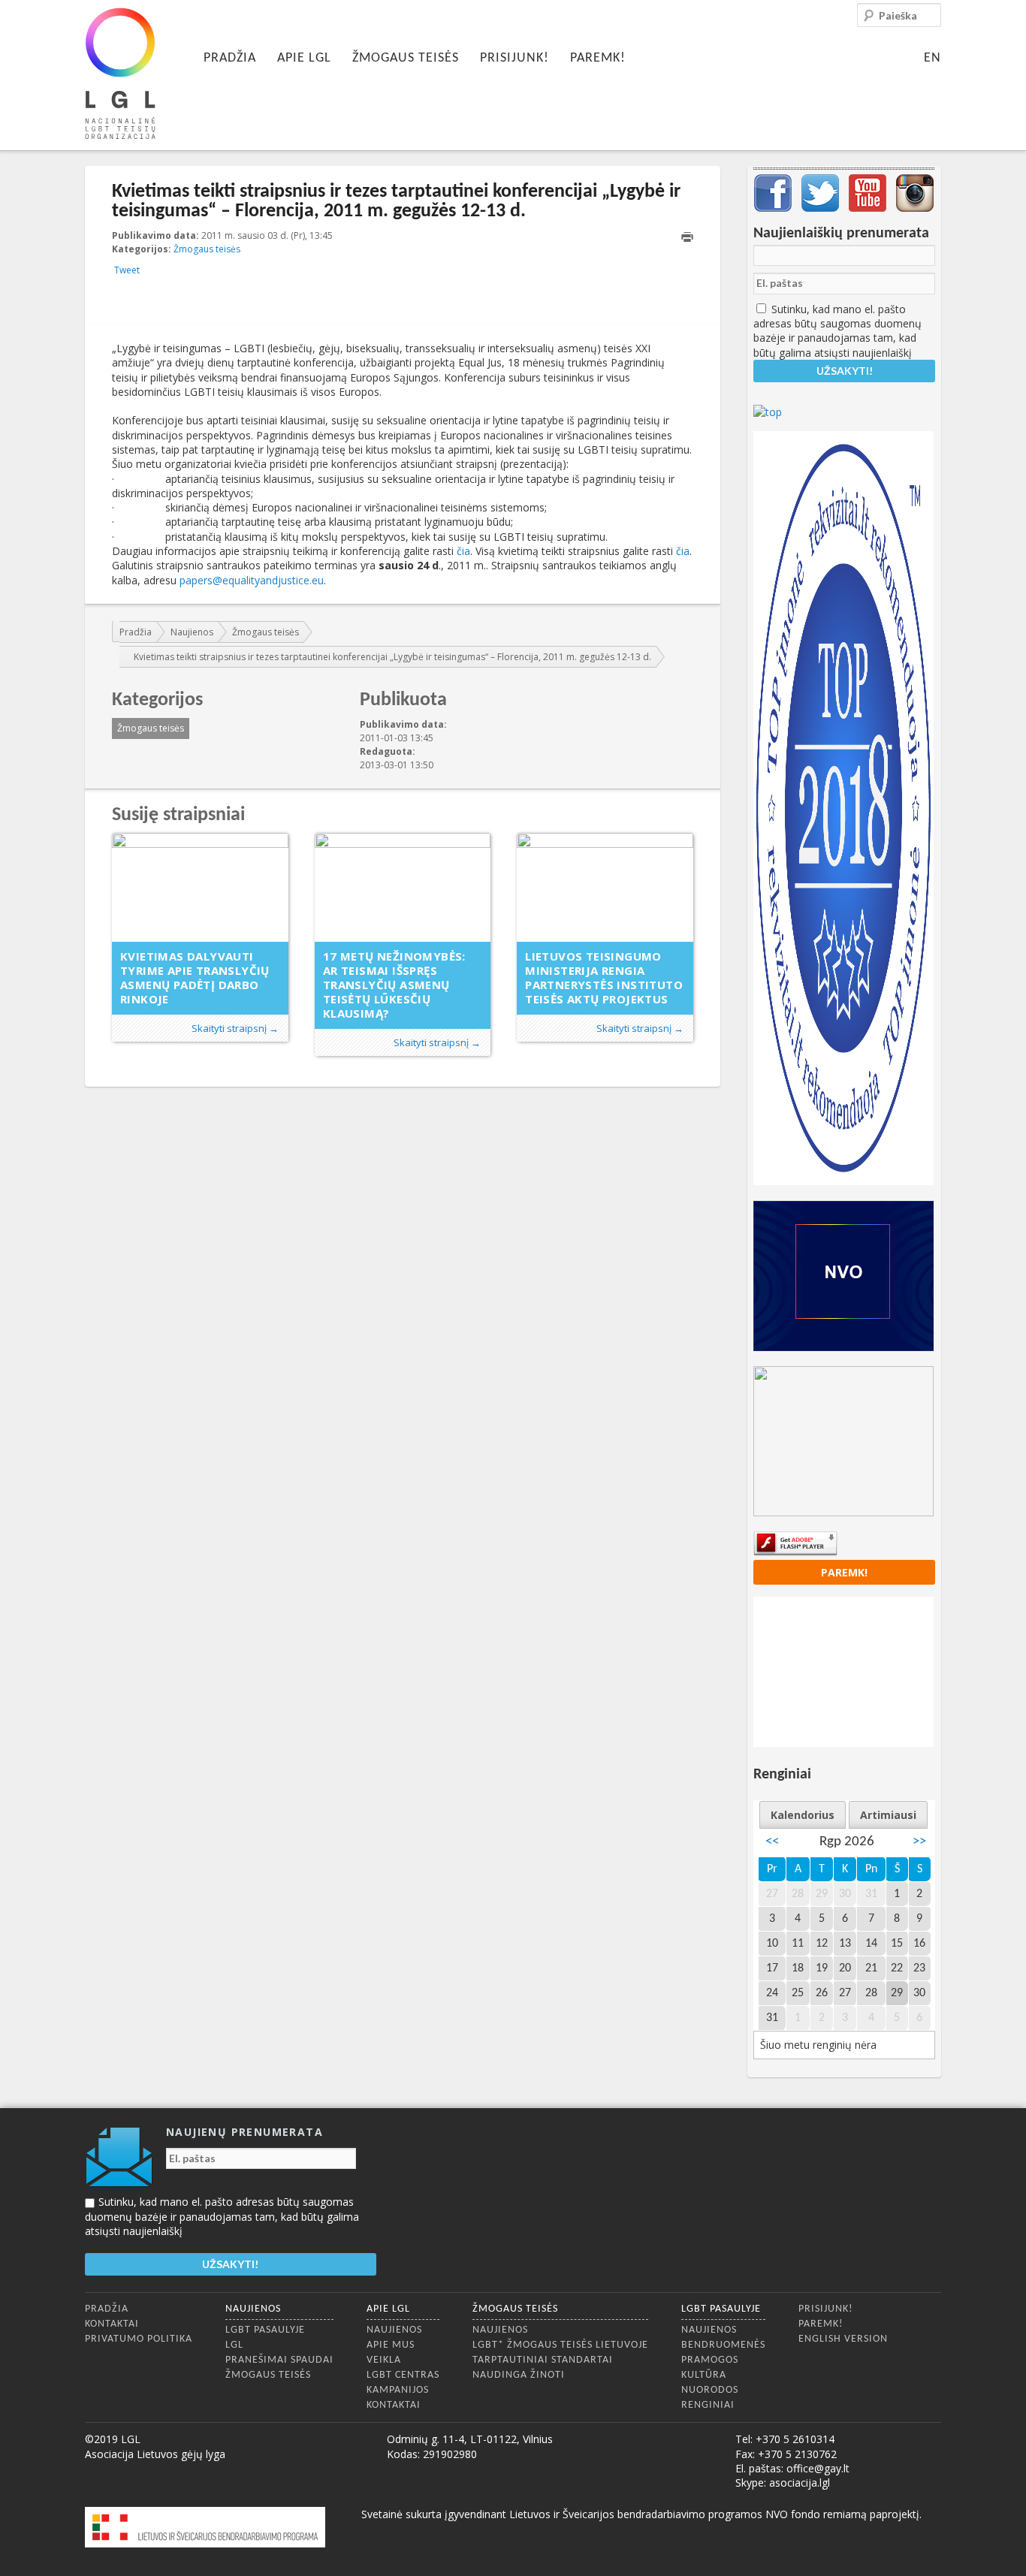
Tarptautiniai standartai (543, 2360)
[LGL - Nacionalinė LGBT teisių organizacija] (120, 73)
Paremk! (598, 58)
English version (843, 2339)
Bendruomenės (723, 2345)
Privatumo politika (139, 2339)
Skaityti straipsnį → (235, 1028)
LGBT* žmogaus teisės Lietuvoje (560, 2345)
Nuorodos (710, 2390)
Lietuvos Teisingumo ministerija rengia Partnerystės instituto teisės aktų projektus (604, 977)
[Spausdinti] (687, 237)
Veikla (384, 2360)
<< (772, 1842)
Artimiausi (888, 1815)
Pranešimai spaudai (279, 2360)
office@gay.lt (818, 2468)
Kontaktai (112, 2324)
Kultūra (704, 2375)
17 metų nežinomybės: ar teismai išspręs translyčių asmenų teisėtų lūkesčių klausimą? (394, 985)
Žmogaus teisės (406, 58)
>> (919, 1842)
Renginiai (708, 2405)
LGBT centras (403, 2375)
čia (463, 551)
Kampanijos (398, 2390)
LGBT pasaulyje (265, 2330)
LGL (234, 2345)
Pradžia (230, 58)
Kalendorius (803, 1815)
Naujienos (192, 632)
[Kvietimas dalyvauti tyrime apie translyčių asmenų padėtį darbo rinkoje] (200, 887)
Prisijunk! (515, 58)
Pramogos (710, 2360)
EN (932, 58)
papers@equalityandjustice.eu (252, 580)
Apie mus (391, 2345)
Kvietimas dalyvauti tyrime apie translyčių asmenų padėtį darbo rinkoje (195, 977)
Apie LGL (304, 58)
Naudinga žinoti (519, 2375)
